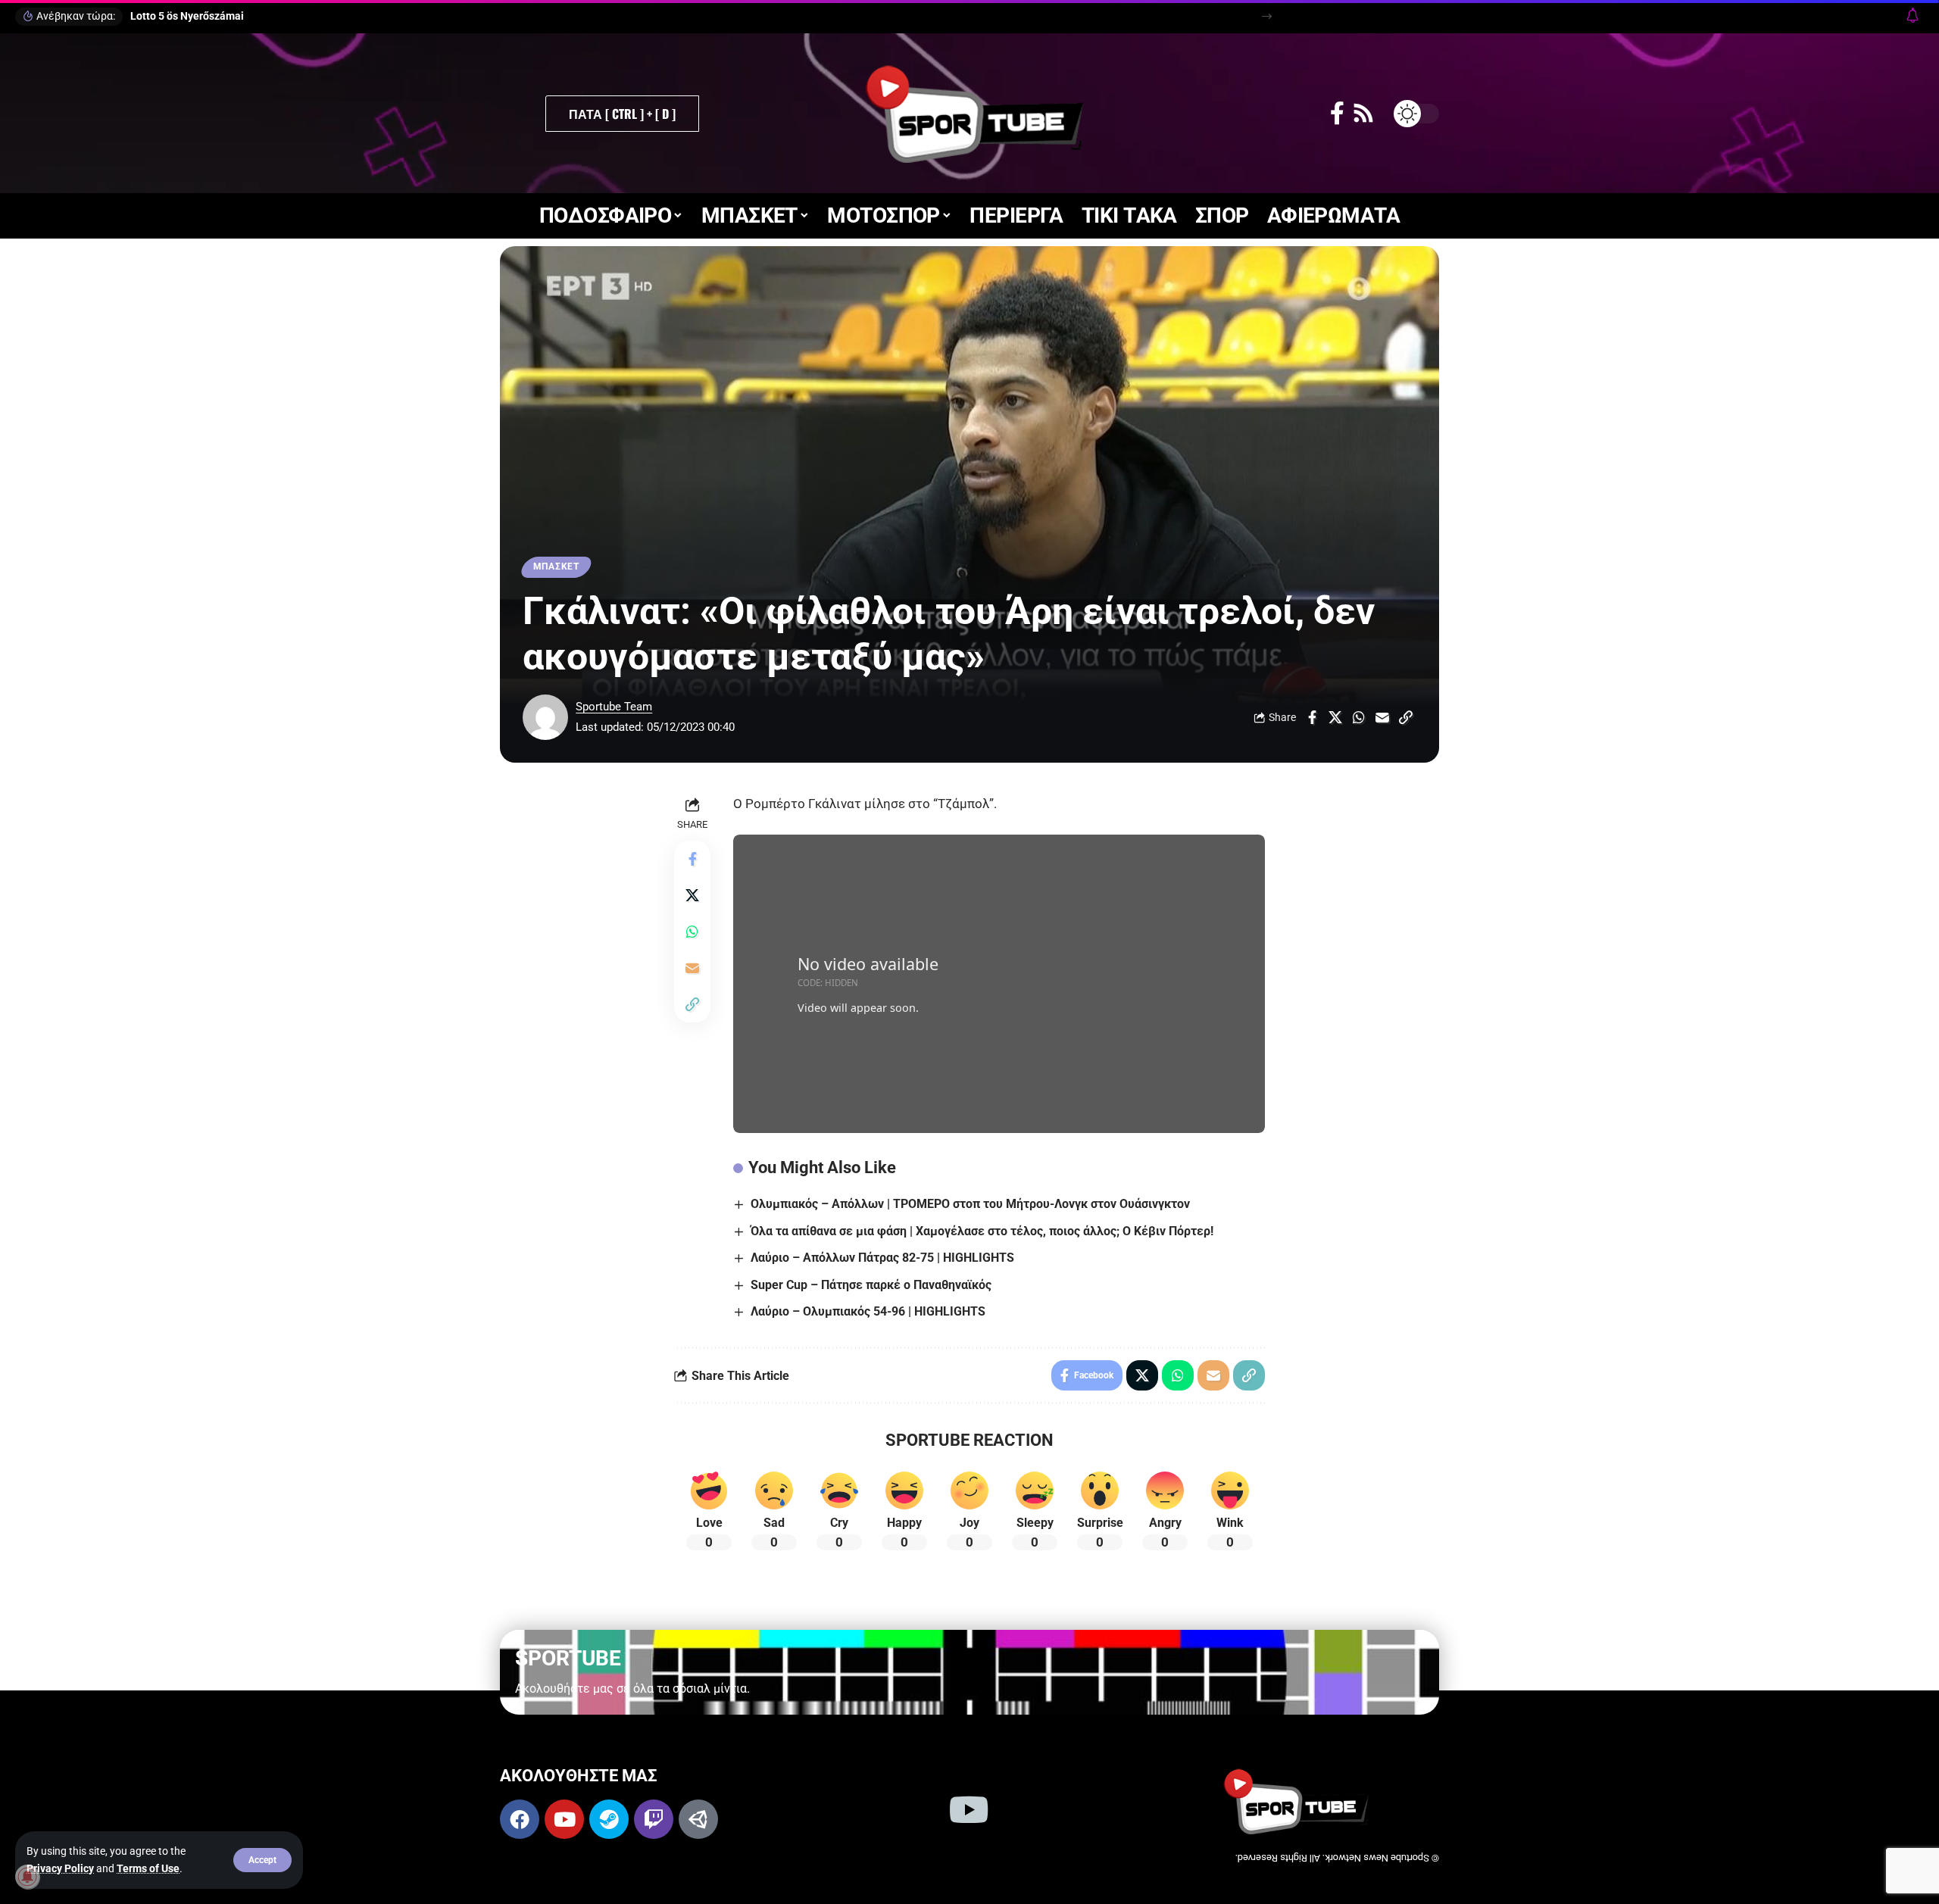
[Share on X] (1335, 717)
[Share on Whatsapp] (1359, 717)
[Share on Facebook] (1312, 717)
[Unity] (698, 1819)
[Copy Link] (1406, 717)
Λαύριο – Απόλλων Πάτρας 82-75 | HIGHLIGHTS (882, 1258)
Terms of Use (148, 1868)
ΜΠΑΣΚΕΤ (556, 567)
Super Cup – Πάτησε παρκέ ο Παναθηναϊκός (871, 1285)
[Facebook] (1337, 113)
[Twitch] (654, 1819)
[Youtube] (564, 1819)
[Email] (1382, 717)
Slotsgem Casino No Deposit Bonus (215, 16)
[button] (262, 1860)
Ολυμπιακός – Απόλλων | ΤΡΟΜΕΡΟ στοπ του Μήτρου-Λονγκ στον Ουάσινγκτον (970, 1204)
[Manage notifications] (27, 1877)
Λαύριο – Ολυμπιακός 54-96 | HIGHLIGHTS (868, 1311)
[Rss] (1363, 113)
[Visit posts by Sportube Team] (545, 717)
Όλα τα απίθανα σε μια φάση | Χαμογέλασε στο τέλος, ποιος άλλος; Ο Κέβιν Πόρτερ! (982, 1231)
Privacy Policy (60, 1868)
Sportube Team (614, 707)
